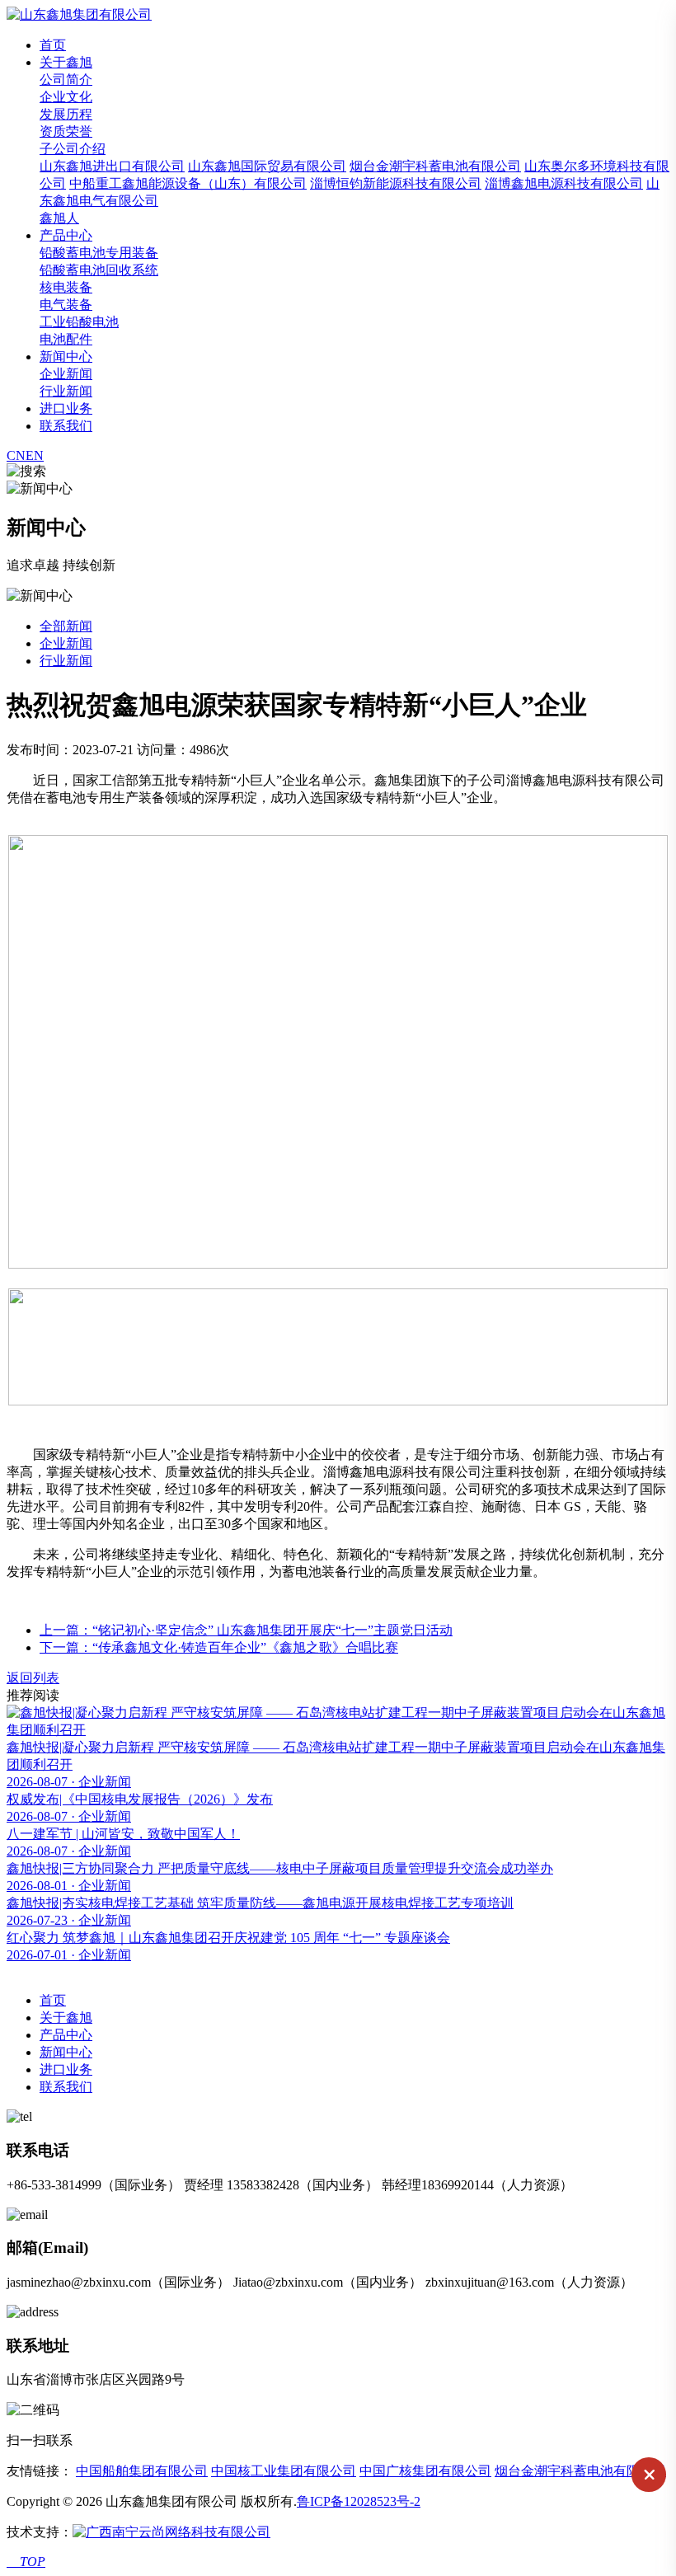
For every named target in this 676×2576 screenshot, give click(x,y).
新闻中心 (66, 357)
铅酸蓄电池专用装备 (99, 253)
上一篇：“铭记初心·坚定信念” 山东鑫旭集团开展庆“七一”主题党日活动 (246, 1630)
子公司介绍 (73, 149)
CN (16, 455)
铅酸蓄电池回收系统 (99, 270)
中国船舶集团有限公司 (142, 2471)
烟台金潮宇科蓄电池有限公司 (435, 166)
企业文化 (66, 97)
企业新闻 (66, 374)
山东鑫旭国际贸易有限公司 (267, 166)
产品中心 (66, 235)
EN (35, 455)
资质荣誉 (66, 131)
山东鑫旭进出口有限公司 (112, 166)
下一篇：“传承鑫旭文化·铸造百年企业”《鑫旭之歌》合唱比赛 (219, 1647)
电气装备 (66, 305)
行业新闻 (66, 391)
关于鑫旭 (66, 62)
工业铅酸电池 (79, 322)
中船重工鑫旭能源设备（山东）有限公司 (188, 183)
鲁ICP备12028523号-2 (359, 2501)
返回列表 (33, 1678)
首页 (53, 45)
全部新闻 (66, 626)
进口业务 (66, 408)
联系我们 (66, 426)
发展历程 (66, 114)
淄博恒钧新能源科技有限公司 (396, 183)
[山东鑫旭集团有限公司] (79, 14)
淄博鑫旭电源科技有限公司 (564, 183)
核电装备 (66, 287)
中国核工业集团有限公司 (284, 2471)
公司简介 (66, 80)
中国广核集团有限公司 (425, 2471)
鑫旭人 (59, 218)
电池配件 (66, 339)
